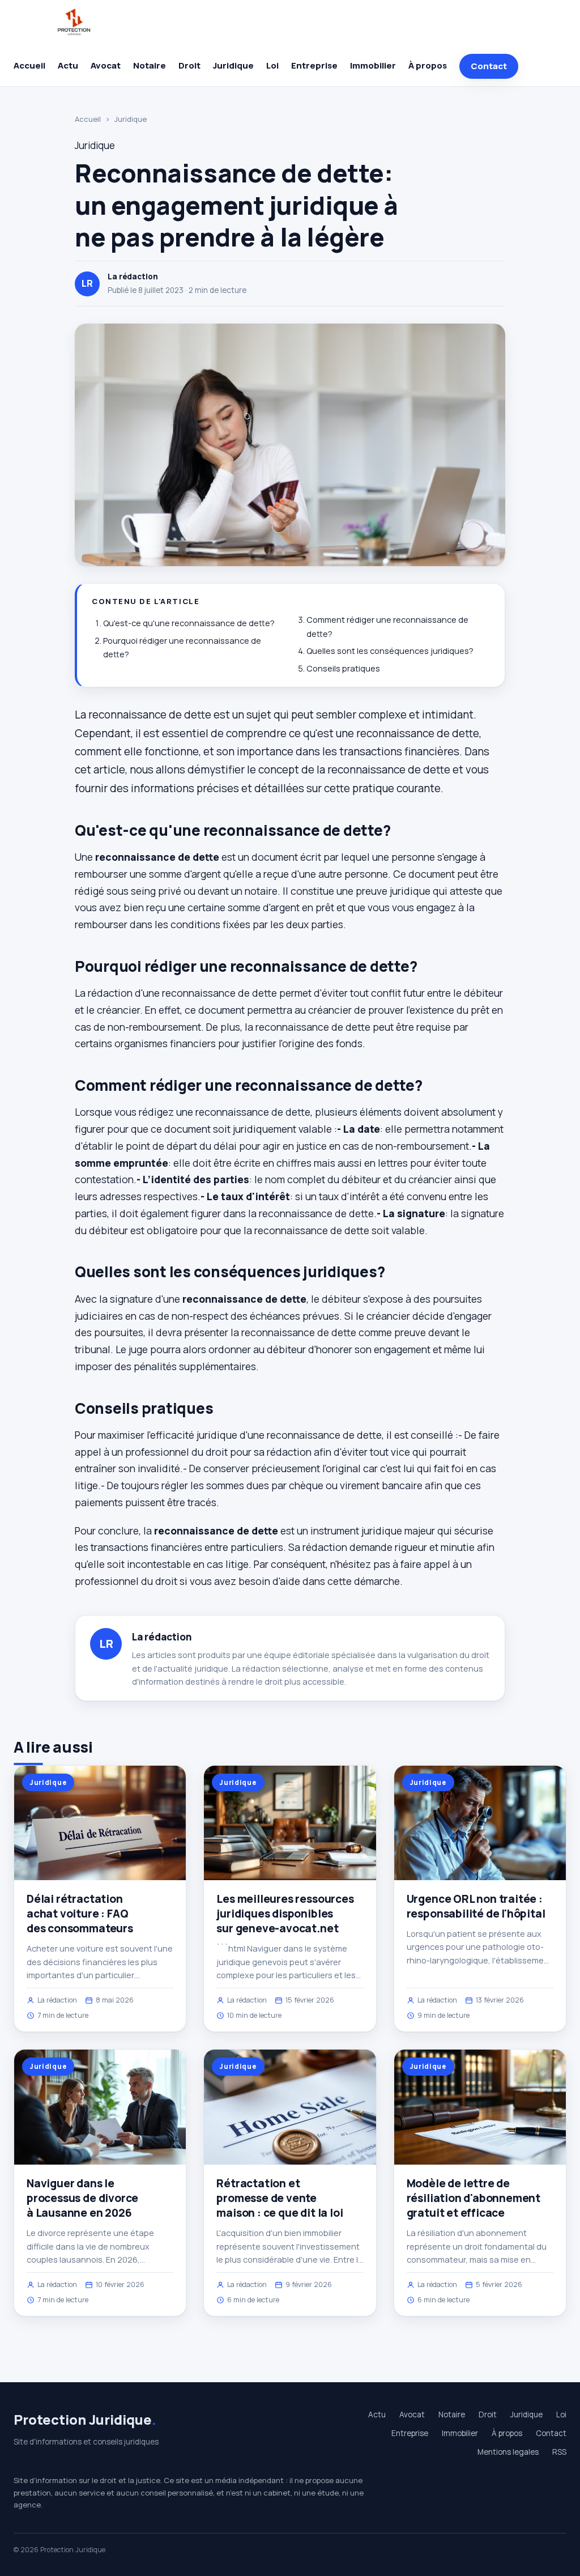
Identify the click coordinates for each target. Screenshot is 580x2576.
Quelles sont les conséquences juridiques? (390, 651)
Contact (489, 66)
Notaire (150, 65)
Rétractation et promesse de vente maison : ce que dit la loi (280, 2198)
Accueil (29, 65)
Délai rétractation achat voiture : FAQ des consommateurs (80, 1914)
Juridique (233, 65)
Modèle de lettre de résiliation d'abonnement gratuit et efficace (474, 2198)
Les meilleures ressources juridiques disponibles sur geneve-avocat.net (285, 1914)
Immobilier (373, 65)
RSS (559, 2452)
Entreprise (314, 65)
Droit (189, 65)
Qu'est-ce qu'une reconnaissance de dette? (189, 623)
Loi (272, 65)
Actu (68, 65)
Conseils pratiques (343, 668)
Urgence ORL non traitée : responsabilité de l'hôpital (476, 1906)
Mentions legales (508, 2452)
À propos (428, 65)
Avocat (106, 65)
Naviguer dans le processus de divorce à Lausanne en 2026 (82, 2198)
